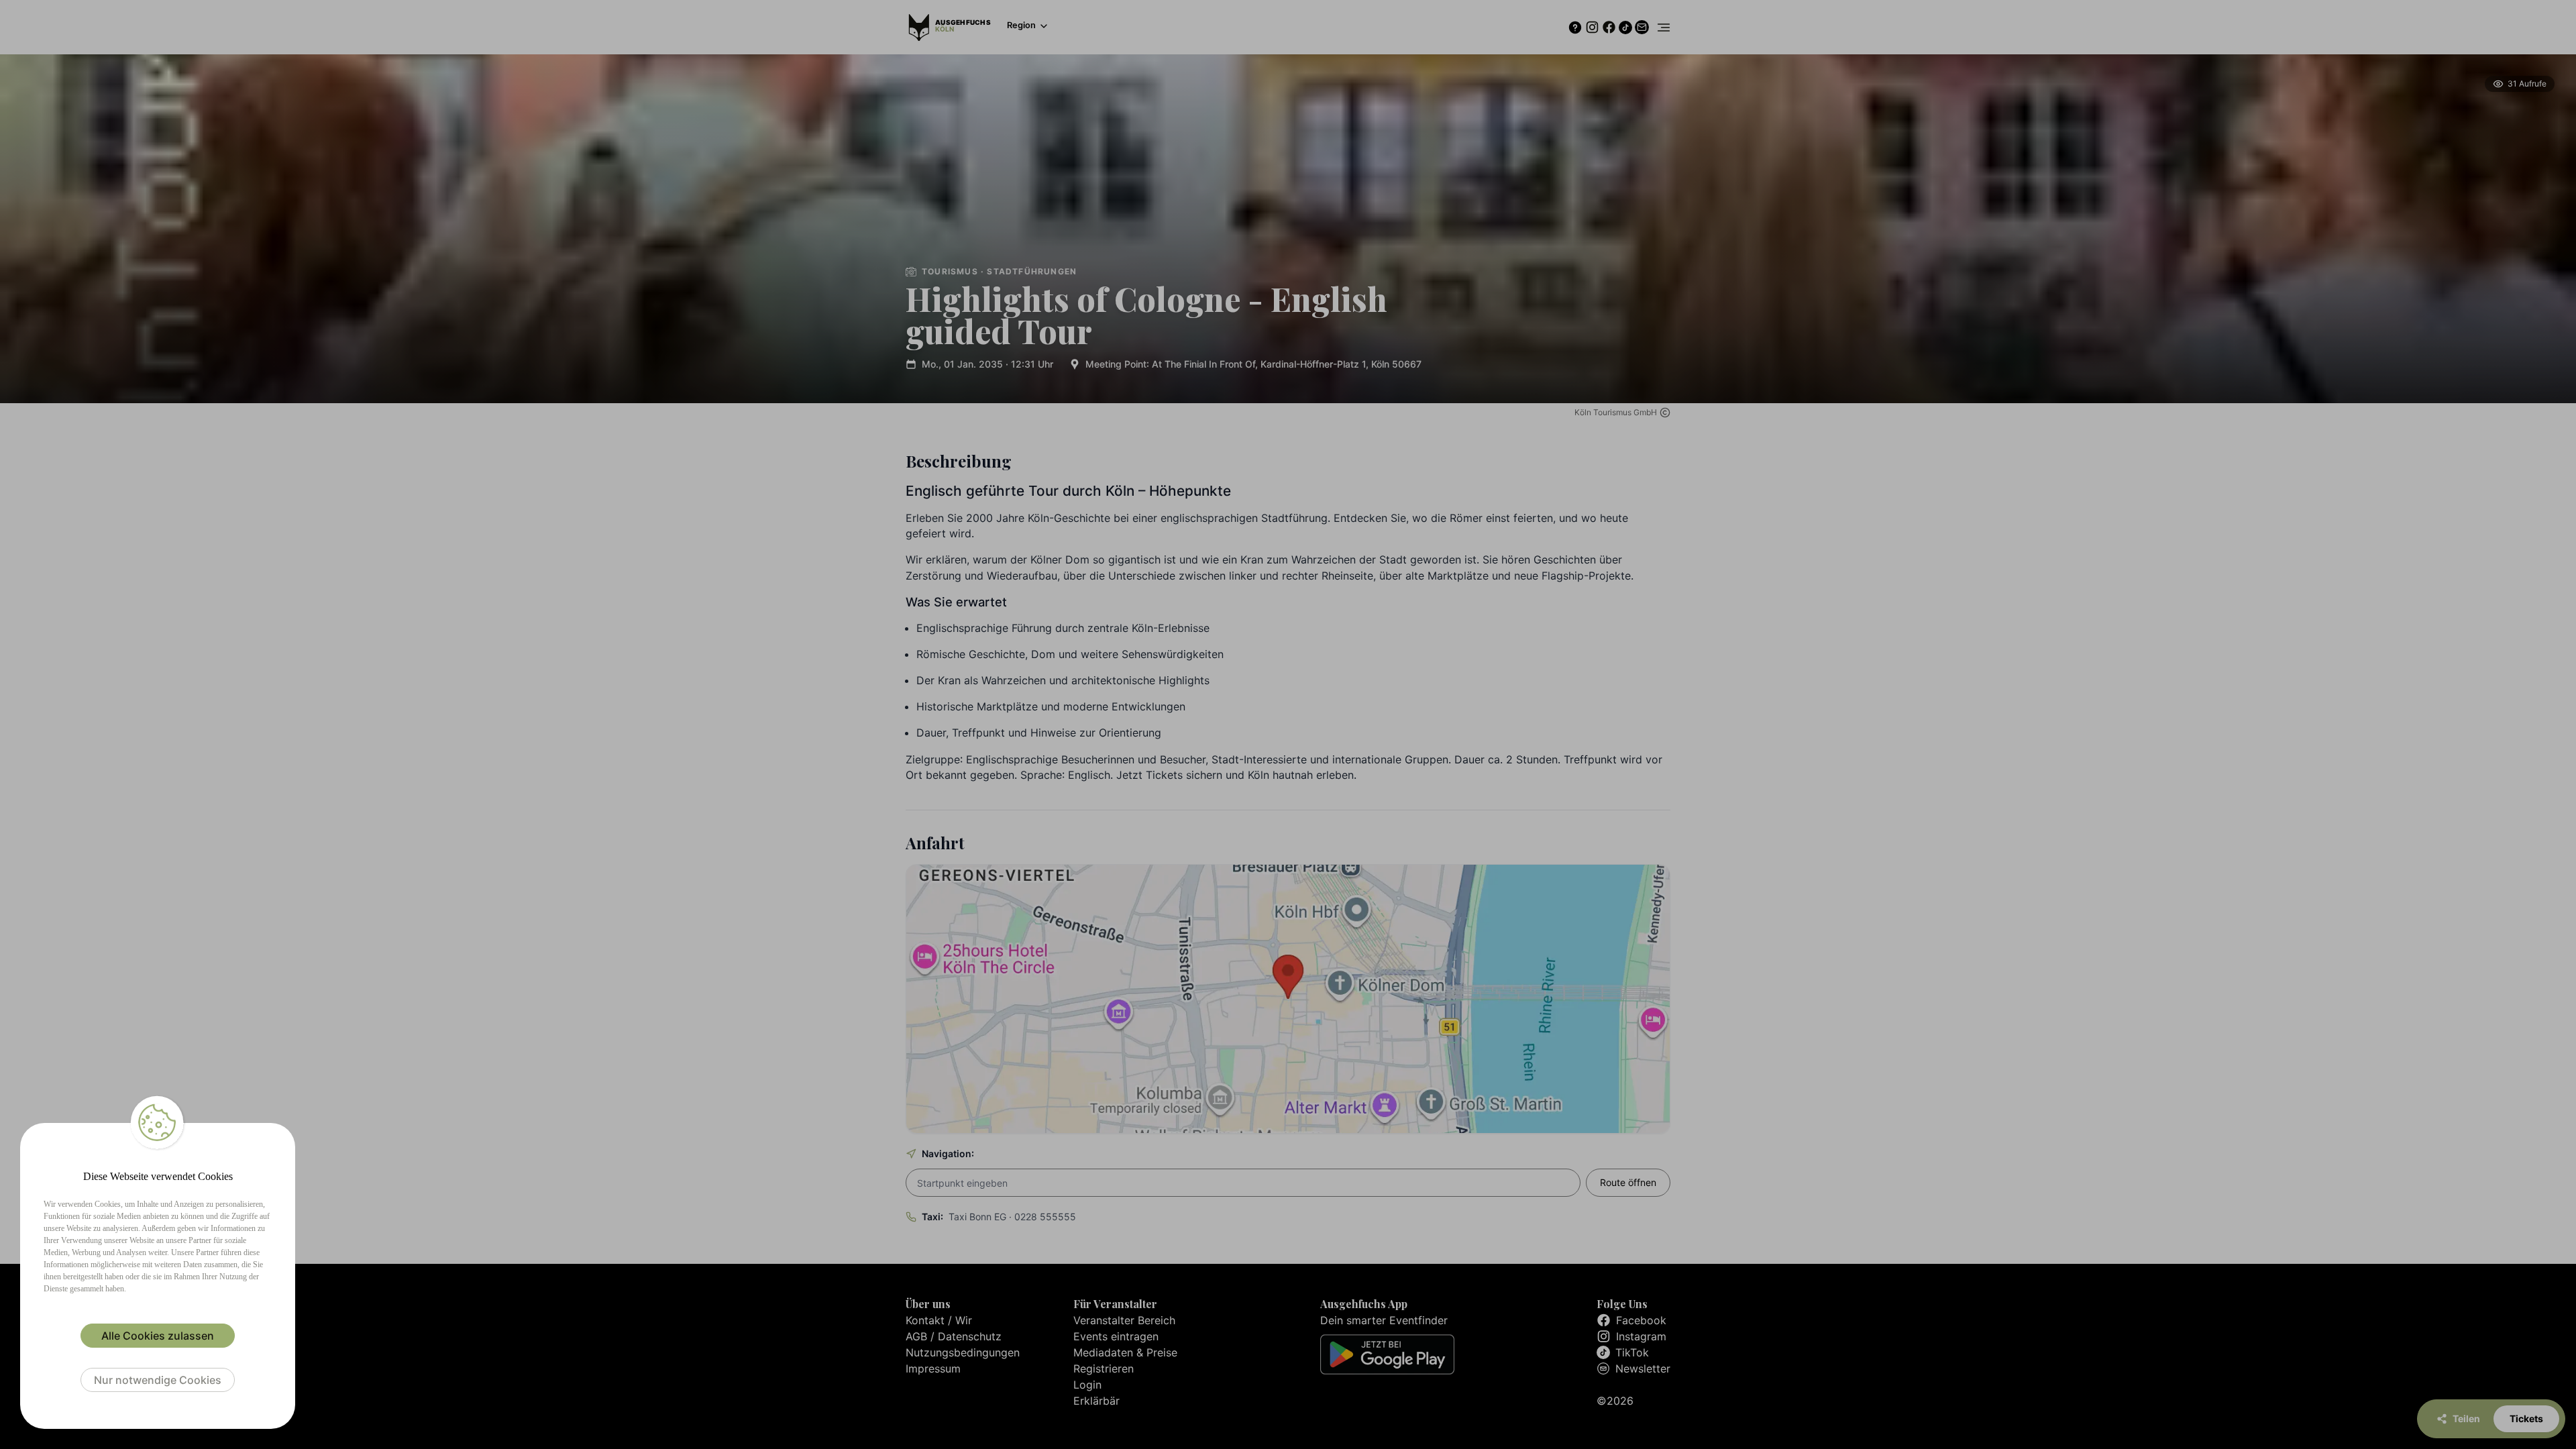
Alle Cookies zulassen (158, 1336)
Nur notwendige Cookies (158, 1380)
